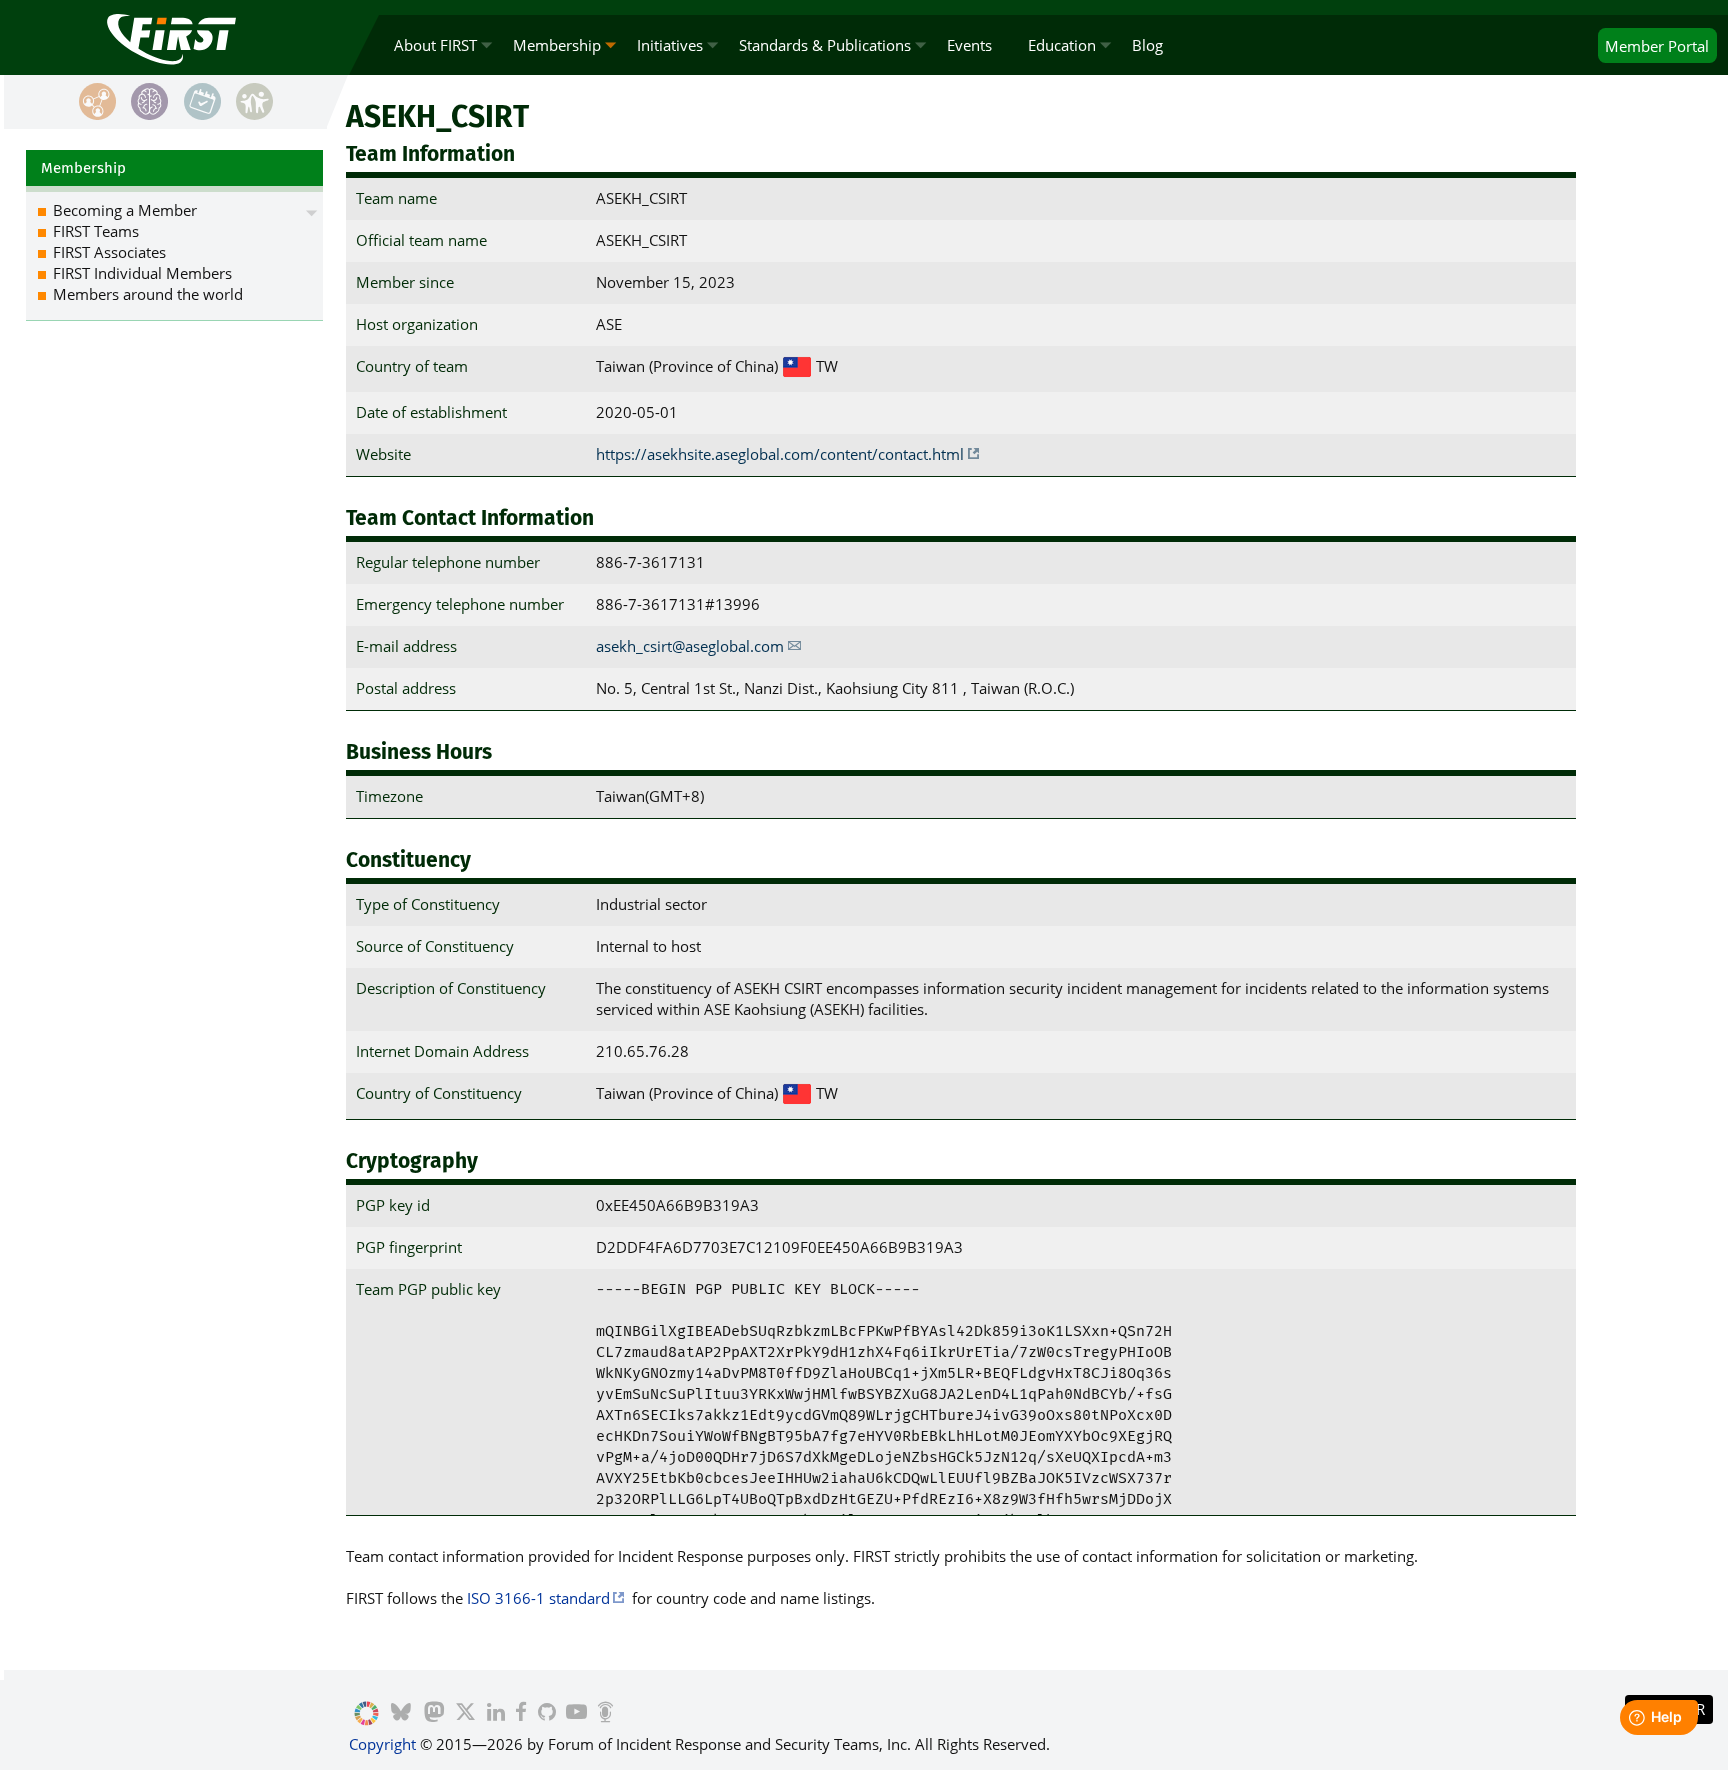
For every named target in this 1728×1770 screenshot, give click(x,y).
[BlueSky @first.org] (401, 1714)
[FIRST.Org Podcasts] (605, 1714)
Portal (1657, 46)
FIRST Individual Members (142, 273)
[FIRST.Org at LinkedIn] (496, 1714)
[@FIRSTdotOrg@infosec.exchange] (434, 1714)
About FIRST (435, 45)
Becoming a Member (125, 210)
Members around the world (148, 294)
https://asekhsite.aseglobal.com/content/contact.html (780, 454)
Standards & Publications (825, 45)
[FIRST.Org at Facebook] (521, 1714)
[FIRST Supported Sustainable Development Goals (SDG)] (366, 1714)
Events (969, 45)
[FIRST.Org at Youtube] (576, 1714)
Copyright (382, 1744)
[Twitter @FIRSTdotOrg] (465, 1714)
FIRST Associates (109, 252)
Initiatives (670, 45)
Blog (1147, 45)
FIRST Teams (96, 231)
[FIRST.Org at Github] (547, 1714)
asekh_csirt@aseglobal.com (690, 646)
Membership (557, 45)
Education (1062, 45)
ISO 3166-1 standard (538, 1598)
